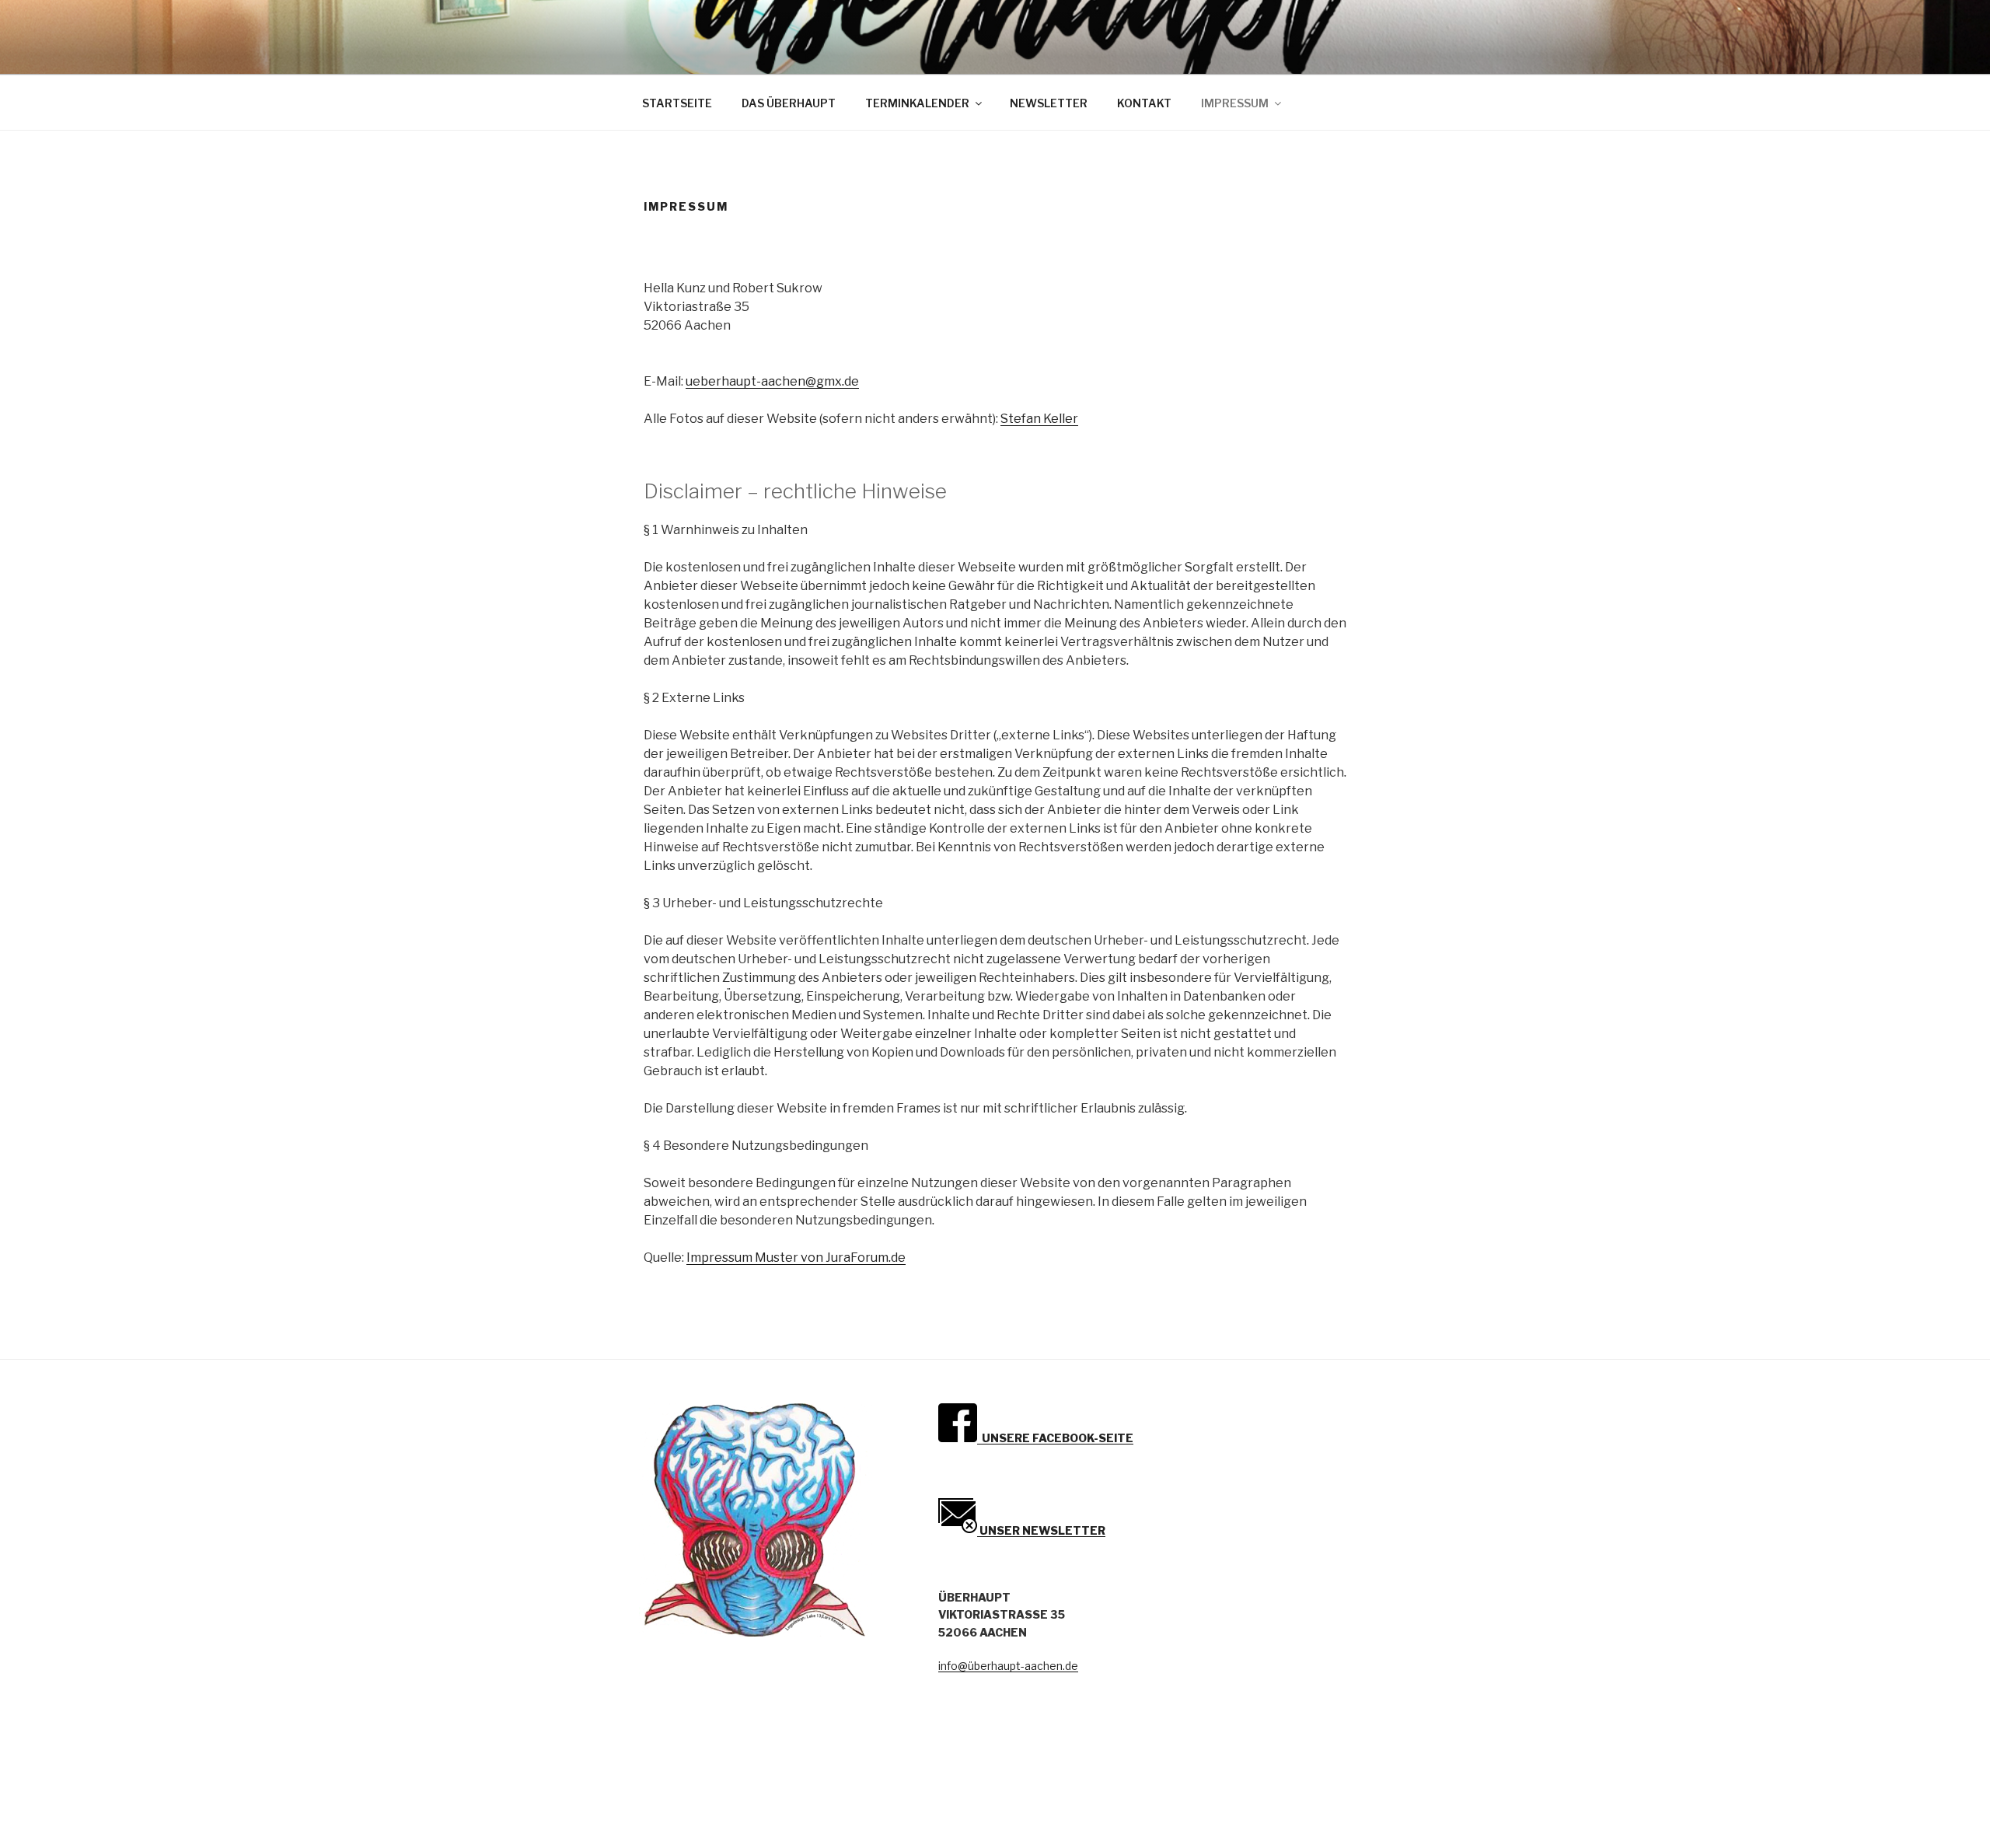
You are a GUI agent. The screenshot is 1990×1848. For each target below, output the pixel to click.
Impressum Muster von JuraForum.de (796, 1258)
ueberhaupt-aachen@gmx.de (772, 381)
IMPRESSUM (1235, 103)
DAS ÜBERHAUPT (789, 103)
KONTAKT (1144, 103)
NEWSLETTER (1049, 103)
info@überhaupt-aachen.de (1008, 1666)
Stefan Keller (1039, 419)
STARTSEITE (677, 103)
